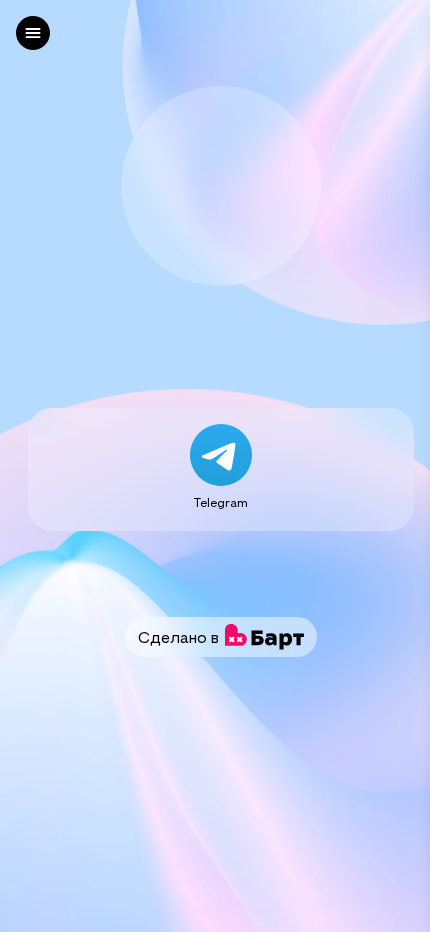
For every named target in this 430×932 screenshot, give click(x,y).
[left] (33, 33)
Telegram (221, 502)
